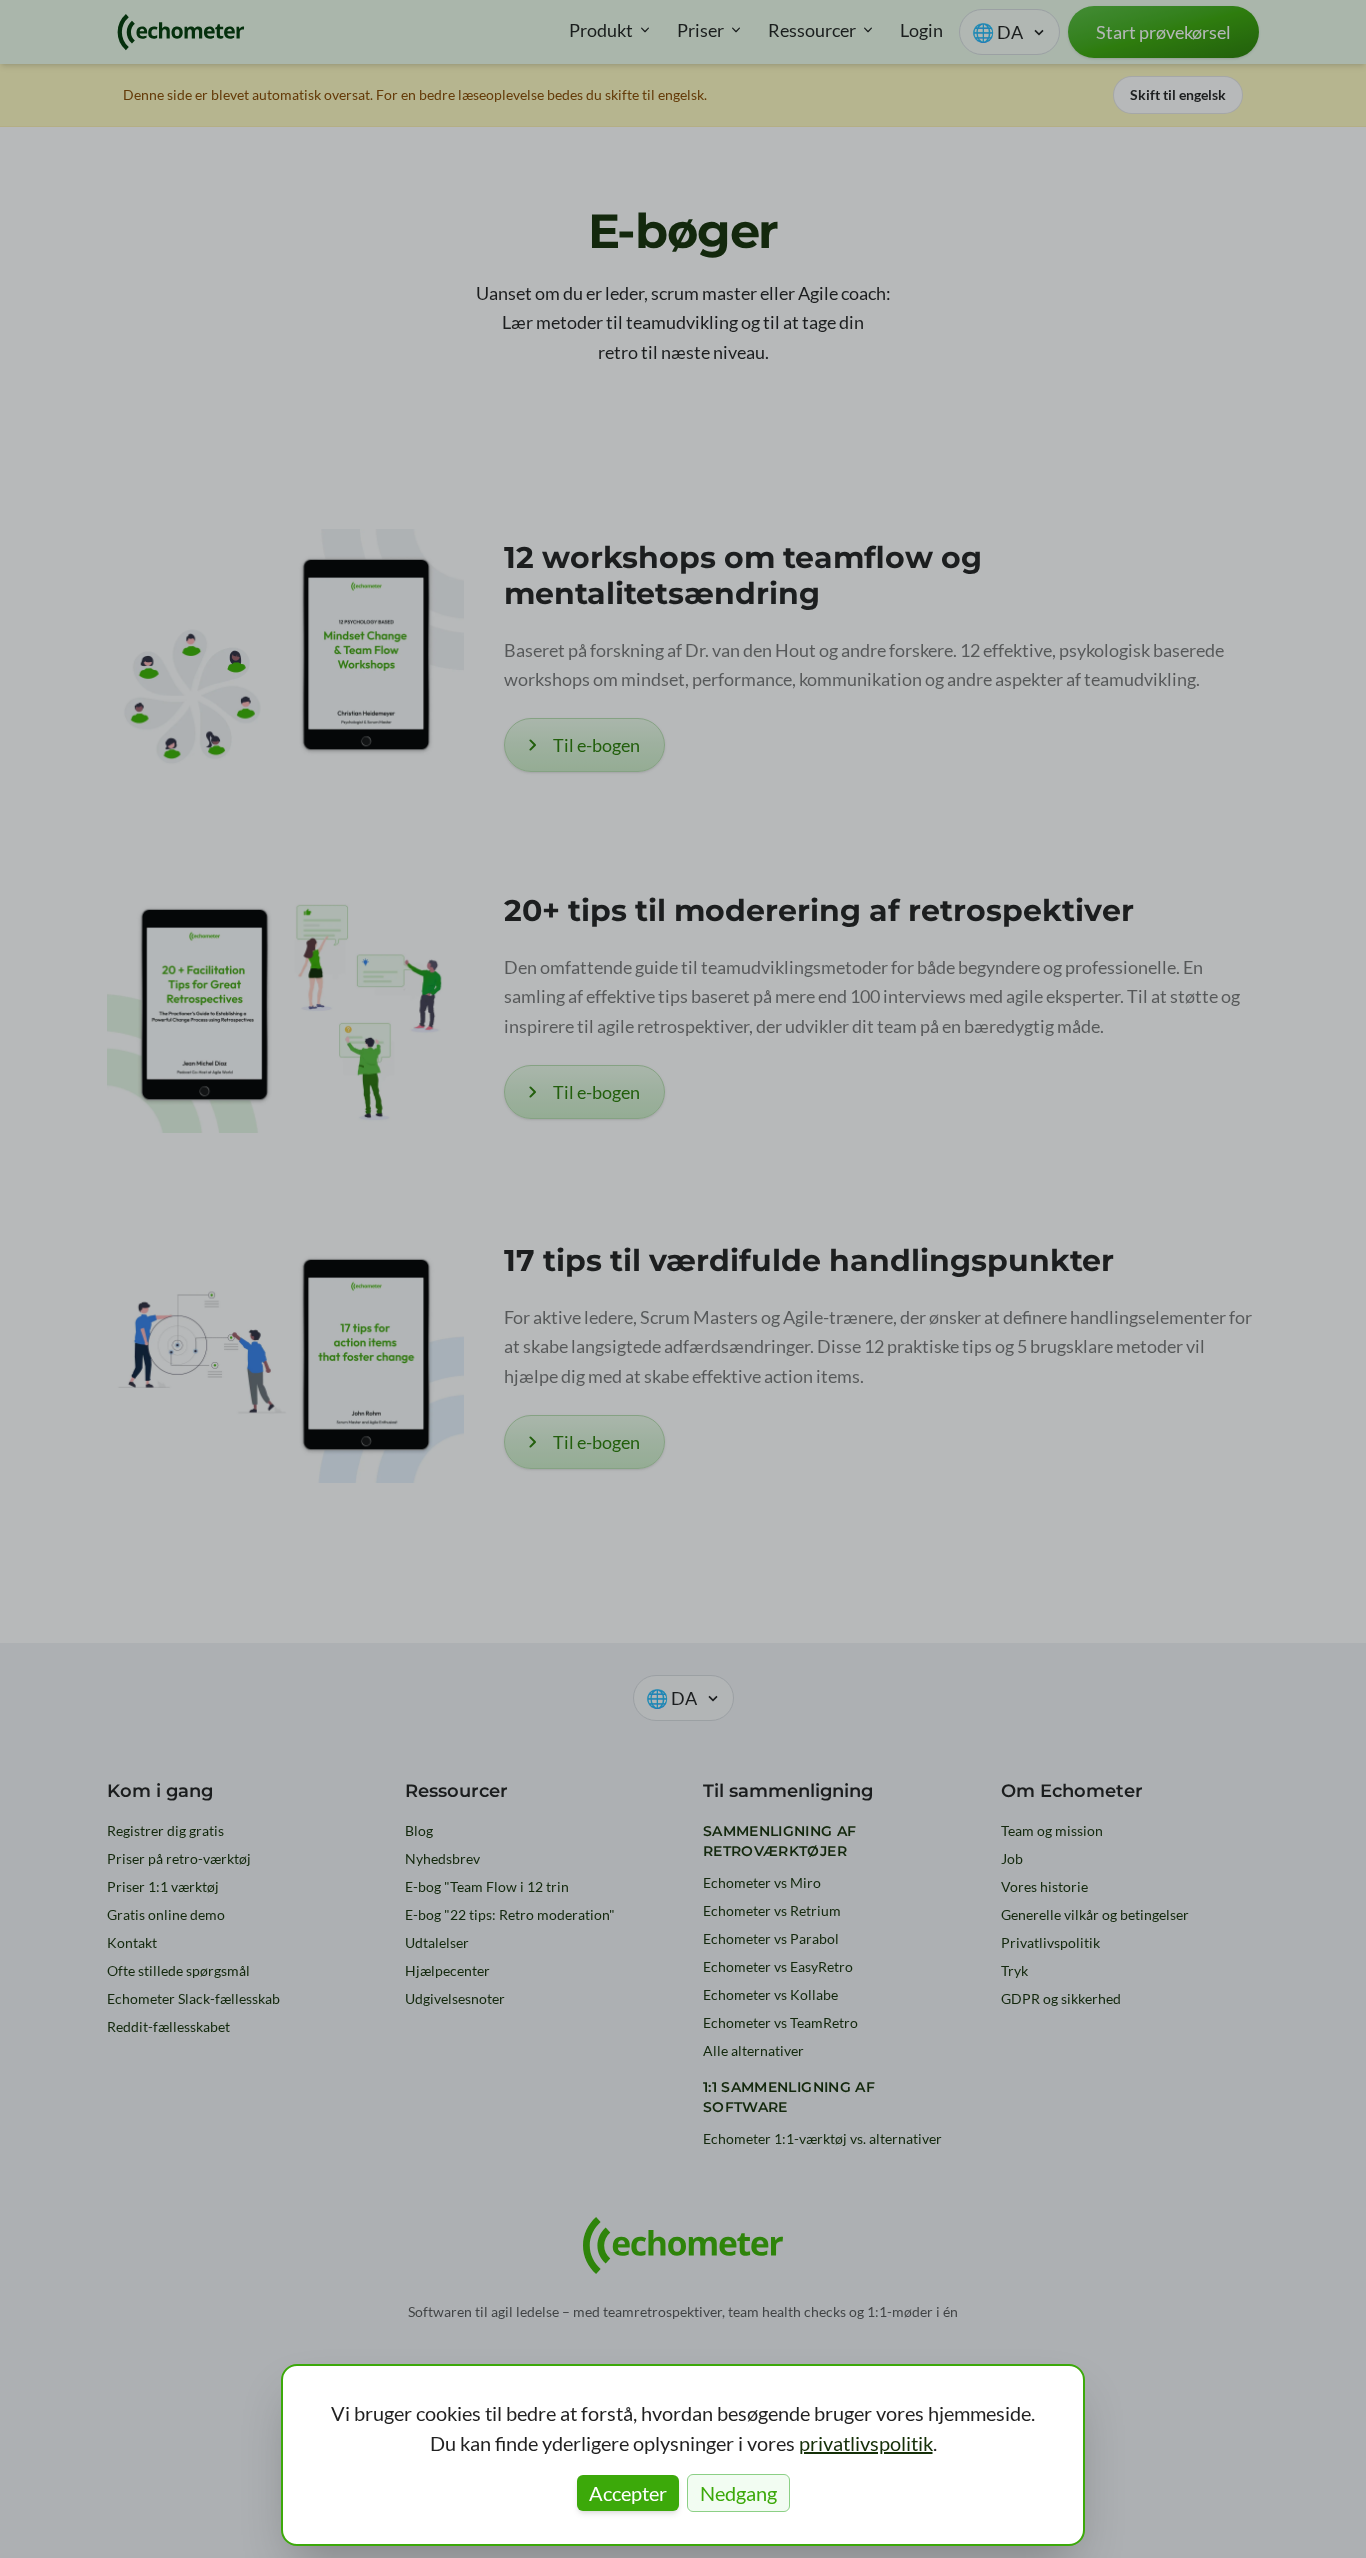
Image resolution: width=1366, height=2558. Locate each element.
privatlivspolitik (866, 2443)
